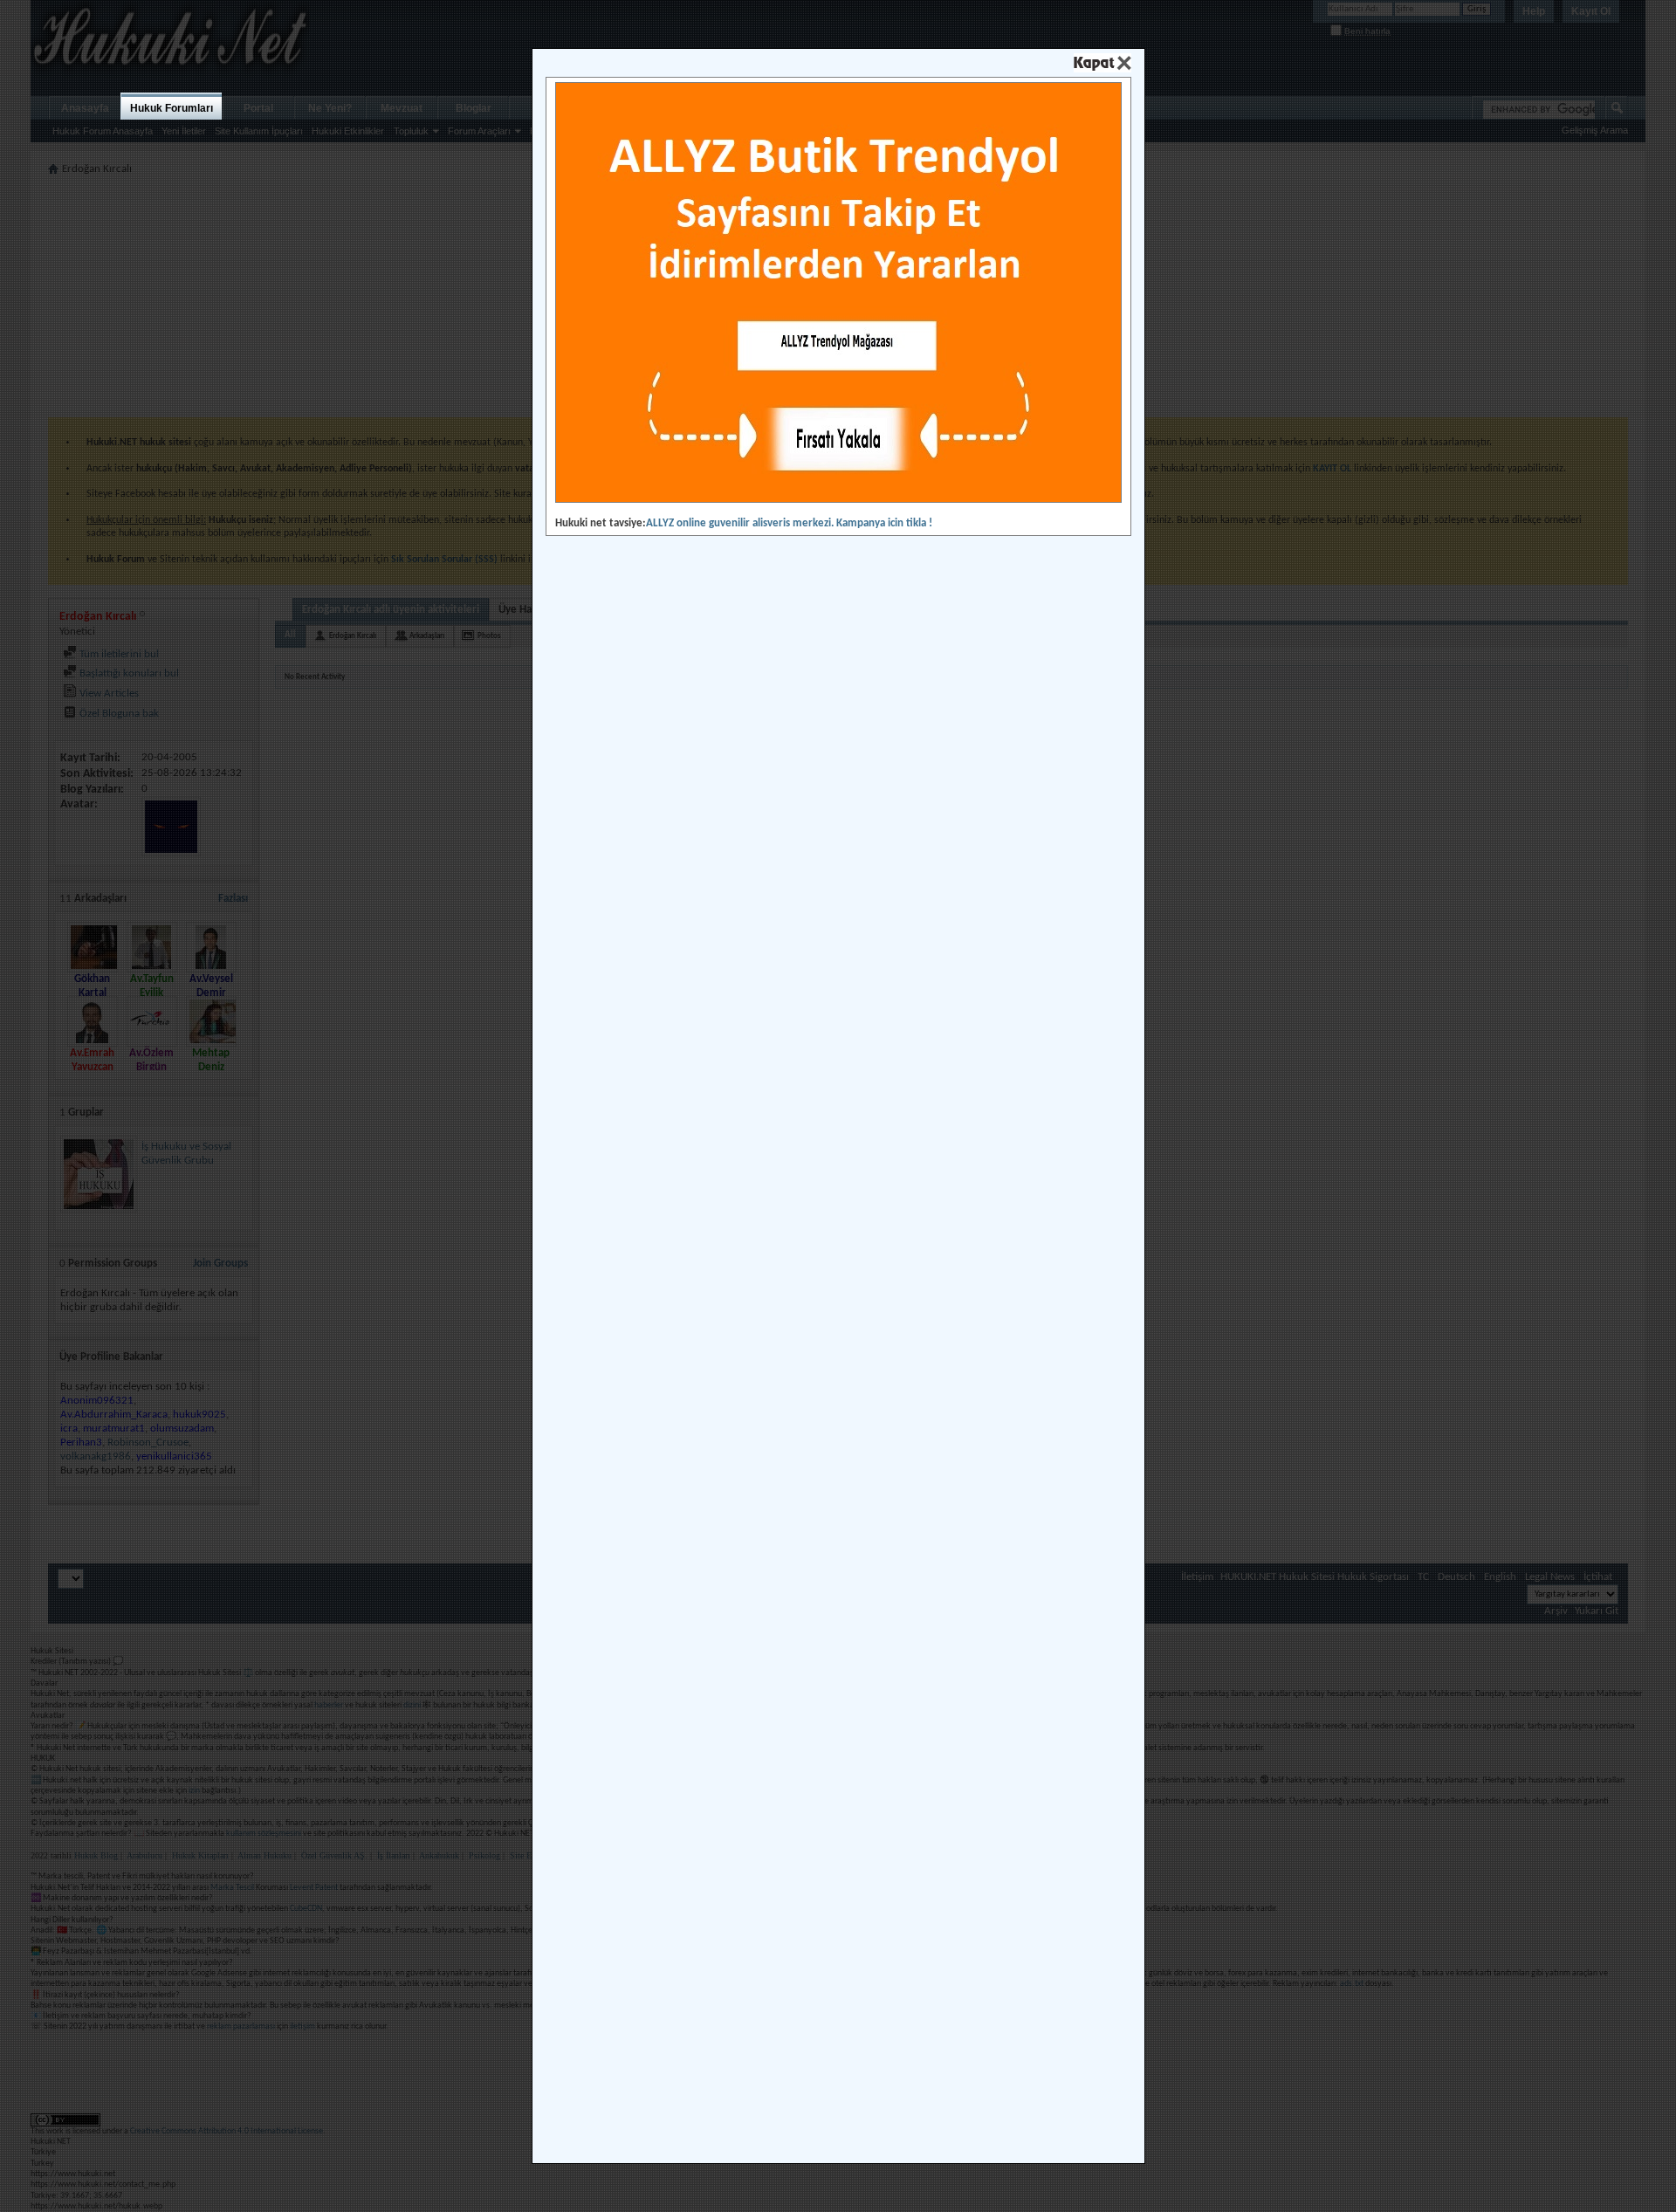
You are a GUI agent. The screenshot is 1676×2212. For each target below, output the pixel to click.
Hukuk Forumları (172, 108)
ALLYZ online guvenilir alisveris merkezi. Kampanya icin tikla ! (789, 523)
